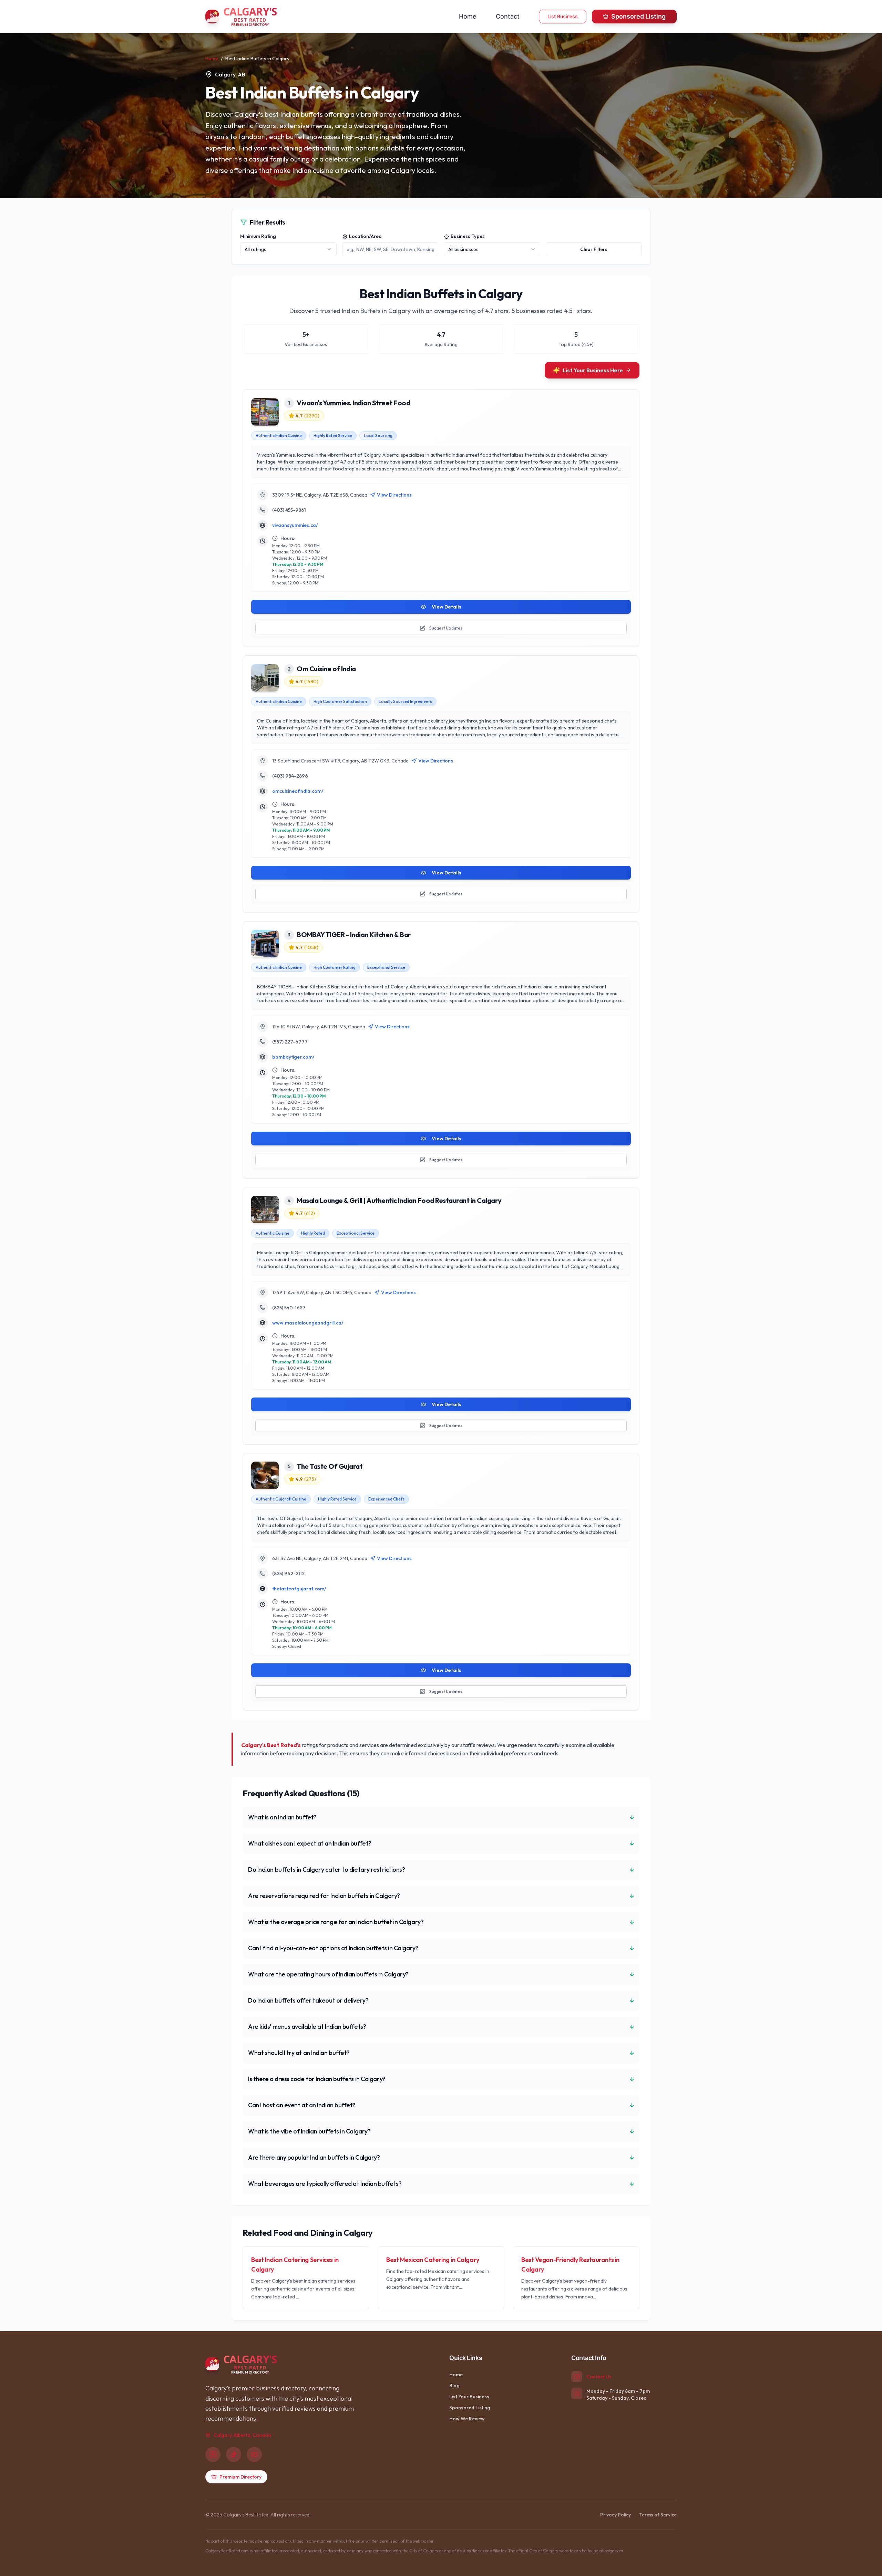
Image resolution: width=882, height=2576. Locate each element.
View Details (447, 607)
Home (468, 16)
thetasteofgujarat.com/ (299, 1589)
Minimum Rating (258, 236)
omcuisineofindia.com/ (298, 791)
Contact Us (599, 2377)
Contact (508, 16)
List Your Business (469, 2397)
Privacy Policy (616, 2515)
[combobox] (288, 249)
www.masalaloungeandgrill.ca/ (308, 1323)
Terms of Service (658, 2515)
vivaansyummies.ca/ (295, 525)
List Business (563, 16)
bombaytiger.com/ (293, 1057)
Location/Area (365, 236)
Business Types (468, 236)
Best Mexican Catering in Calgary (433, 2260)
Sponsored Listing (638, 16)
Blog (454, 2386)
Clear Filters (594, 249)
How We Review (467, 2419)
